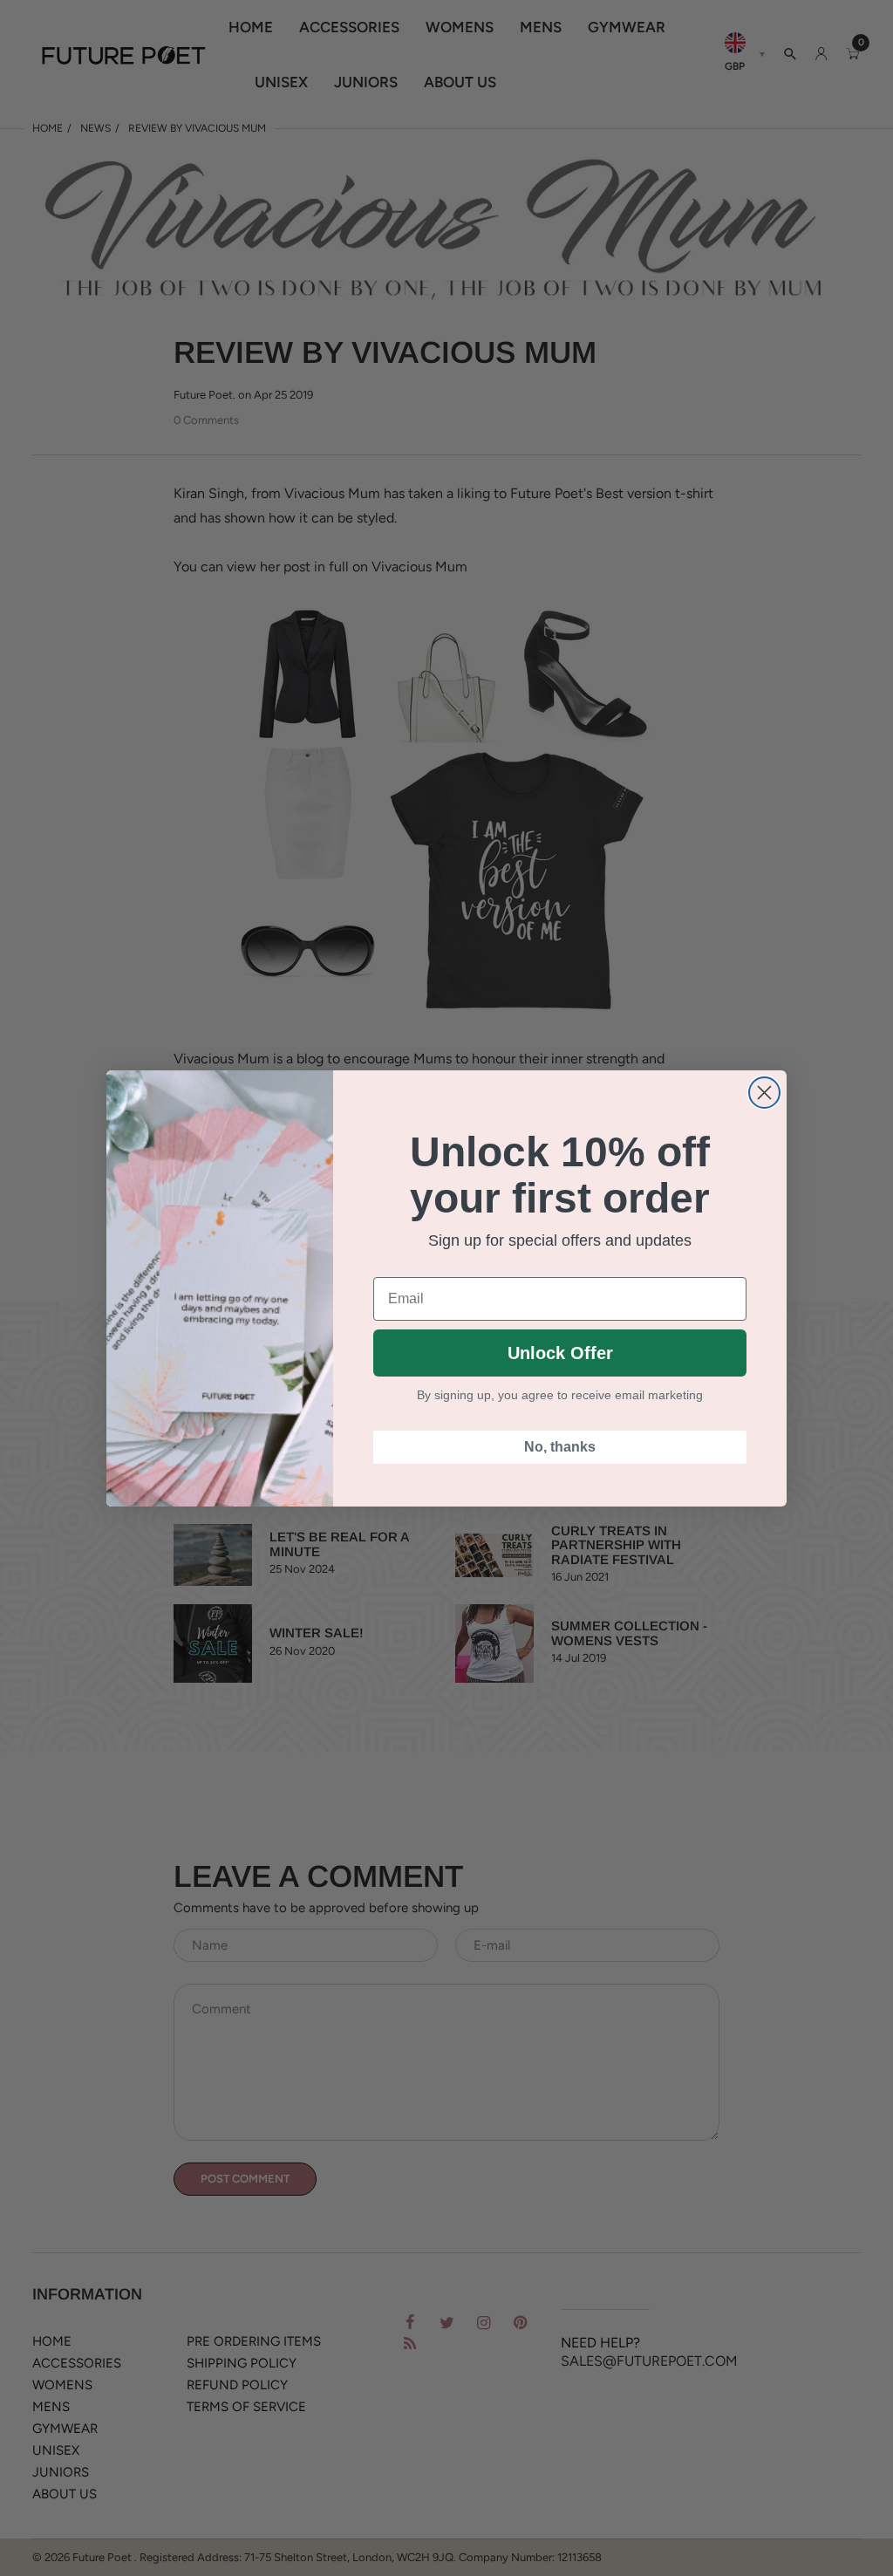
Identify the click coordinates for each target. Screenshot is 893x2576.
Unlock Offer (560, 1353)
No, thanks (560, 1447)
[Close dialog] (764, 1093)
